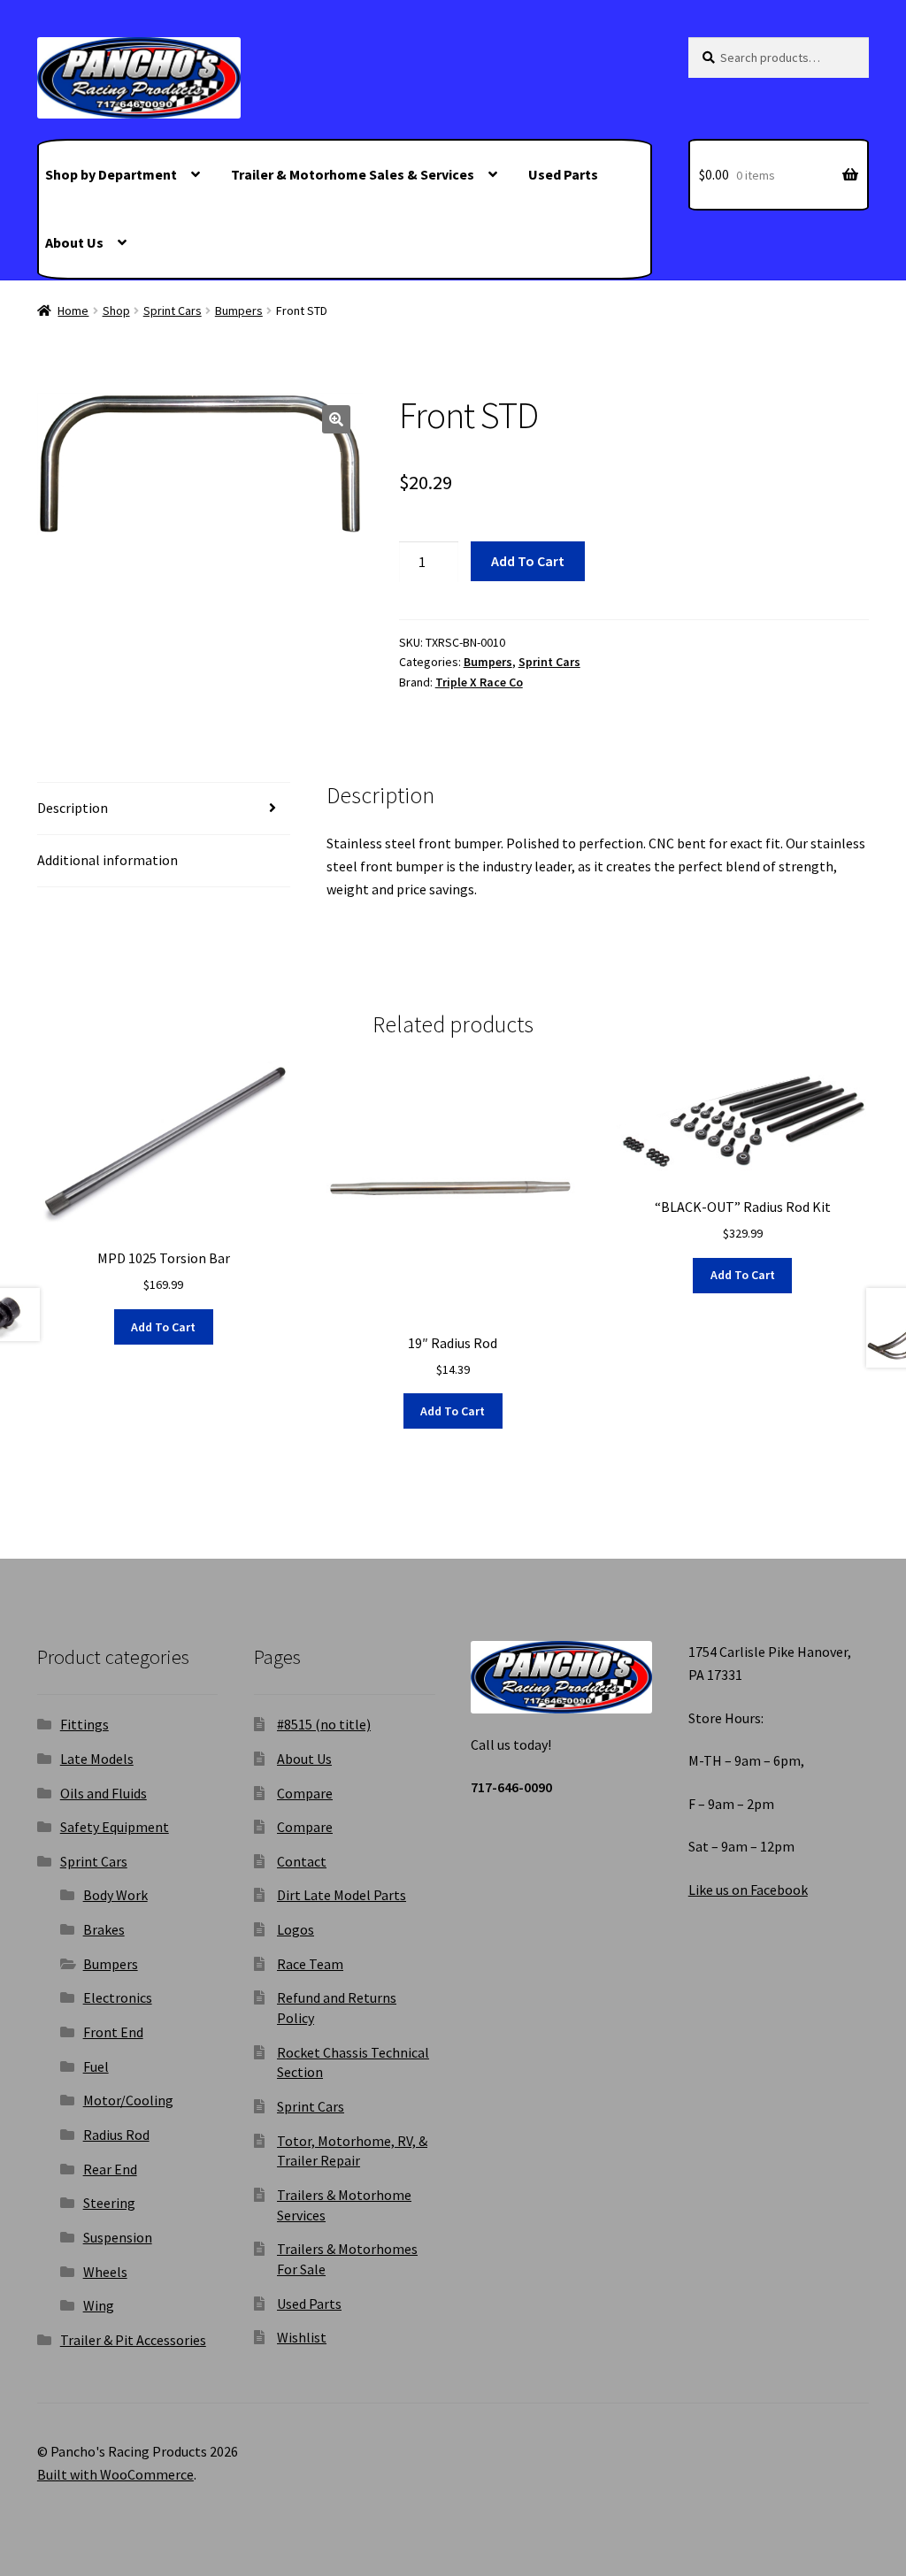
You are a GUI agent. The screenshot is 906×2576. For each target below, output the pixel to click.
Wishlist (302, 2337)
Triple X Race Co (479, 682)
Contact (302, 1861)
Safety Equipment (115, 1827)
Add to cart (528, 561)
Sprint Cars (173, 310)
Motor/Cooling (128, 2100)
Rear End (110, 2169)
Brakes (104, 1929)
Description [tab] (73, 808)
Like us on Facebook (748, 1890)
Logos (296, 1929)
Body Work (115, 1895)
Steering (109, 2203)
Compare (305, 1793)
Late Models (97, 1759)
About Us (74, 242)
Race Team (310, 1964)
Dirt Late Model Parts (342, 1895)
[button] (336, 419)
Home (73, 310)
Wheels (105, 2272)
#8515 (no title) (324, 1724)
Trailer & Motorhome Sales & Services (353, 174)
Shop (116, 310)
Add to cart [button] (163, 1327)
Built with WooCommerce (115, 2474)
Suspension (118, 2237)
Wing (99, 2305)
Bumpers (239, 310)
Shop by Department (111, 174)
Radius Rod (116, 2135)
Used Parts (563, 174)
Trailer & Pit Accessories (133, 2340)
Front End (113, 2032)
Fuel (96, 2066)
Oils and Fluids (104, 1793)
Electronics (118, 1997)
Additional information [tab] (107, 860)
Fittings (84, 1724)
